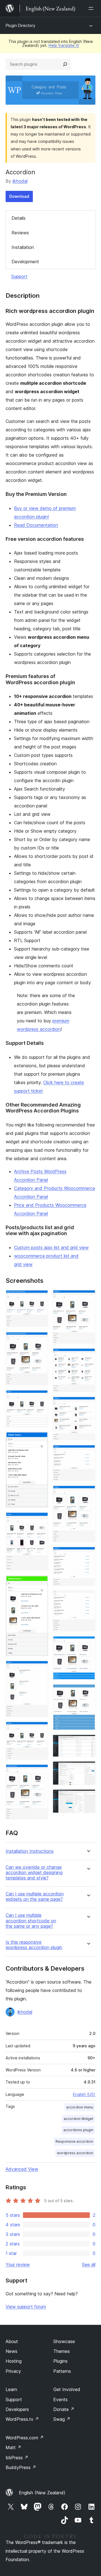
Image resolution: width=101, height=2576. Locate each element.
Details (19, 218)
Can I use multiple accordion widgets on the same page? (35, 1897)
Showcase (64, 2341)
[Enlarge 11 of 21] (88, 1356)
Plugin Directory (20, 25)
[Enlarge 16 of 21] (88, 1598)
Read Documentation (36, 525)
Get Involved (67, 2389)
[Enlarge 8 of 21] (41, 1729)
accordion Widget (78, 2119)
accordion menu (80, 2107)
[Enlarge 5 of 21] (41, 1520)
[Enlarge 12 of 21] (88, 1404)
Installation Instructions (30, 1851)
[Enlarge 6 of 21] (41, 1583)
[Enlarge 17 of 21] (88, 1643)
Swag (62, 2419)
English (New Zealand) (42, 2493)
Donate (64, 2409)
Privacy (13, 2371)
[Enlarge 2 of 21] (41, 1339)
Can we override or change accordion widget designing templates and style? (34, 1873)
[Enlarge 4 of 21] (41, 1439)
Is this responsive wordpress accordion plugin (34, 1945)
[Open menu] (92, 8)
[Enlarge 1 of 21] (41, 1297)
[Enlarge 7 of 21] (41, 1668)
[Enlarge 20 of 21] (88, 1769)
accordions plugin (78, 2130)
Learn (11, 2389)
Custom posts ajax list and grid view (51, 1247)
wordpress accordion (75, 2153)
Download (19, 196)
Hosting (14, 2361)
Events (60, 2399)
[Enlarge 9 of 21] (41, 1772)
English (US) (84, 2094)
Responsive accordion (74, 2141)
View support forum (26, 2307)
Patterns (62, 2371)
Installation (23, 247)
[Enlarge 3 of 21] (41, 1397)
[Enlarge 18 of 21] (88, 1692)
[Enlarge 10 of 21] (88, 1297)
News (12, 2351)
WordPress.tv (22, 2419)
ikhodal (20, 181)
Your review (18, 2264)
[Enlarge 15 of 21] (88, 1554)
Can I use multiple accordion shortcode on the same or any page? (31, 1921)
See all (89, 2264)
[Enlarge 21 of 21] (88, 1797)
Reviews (20, 233)
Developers (17, 2409)
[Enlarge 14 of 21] (88, 1493)
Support (19, 276)
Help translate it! (64, 45)
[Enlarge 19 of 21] (88, 1742)
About (12, 2341)
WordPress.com (25, 2438)
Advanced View (22, 2169)
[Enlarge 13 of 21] (88, 1452)
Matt (13, 2447)
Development (25, 262)
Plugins (60, 2361)
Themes (62, 2351)
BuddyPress (21, 2467)
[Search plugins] (65, 64)
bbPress (17, 2458)
